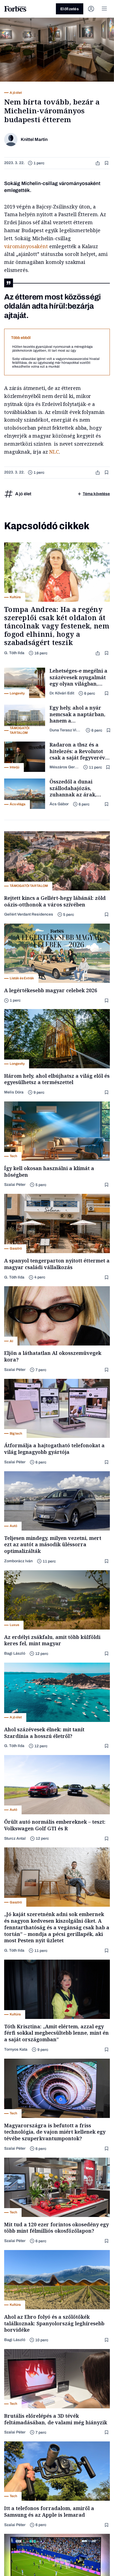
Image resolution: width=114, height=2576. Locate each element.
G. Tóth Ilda (14, 653)
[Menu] (104, 9)
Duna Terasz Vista (65, 730)
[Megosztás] (98, 163)
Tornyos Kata (16, 2049)
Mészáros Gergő (64, 767)
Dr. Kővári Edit (62, 693)
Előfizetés (70, 9)
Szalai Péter (15, 1185)
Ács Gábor (59, 804)
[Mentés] (107, 163)
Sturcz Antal (15, 1838)
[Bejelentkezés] (91, 9)
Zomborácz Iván (18, 1561)
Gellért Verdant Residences (29, 914)
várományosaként (26, 246)
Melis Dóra (14, 1092)
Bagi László (15, 1653)
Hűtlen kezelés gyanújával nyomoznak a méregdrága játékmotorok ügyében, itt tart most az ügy (52, 349)
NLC (54, 452)
